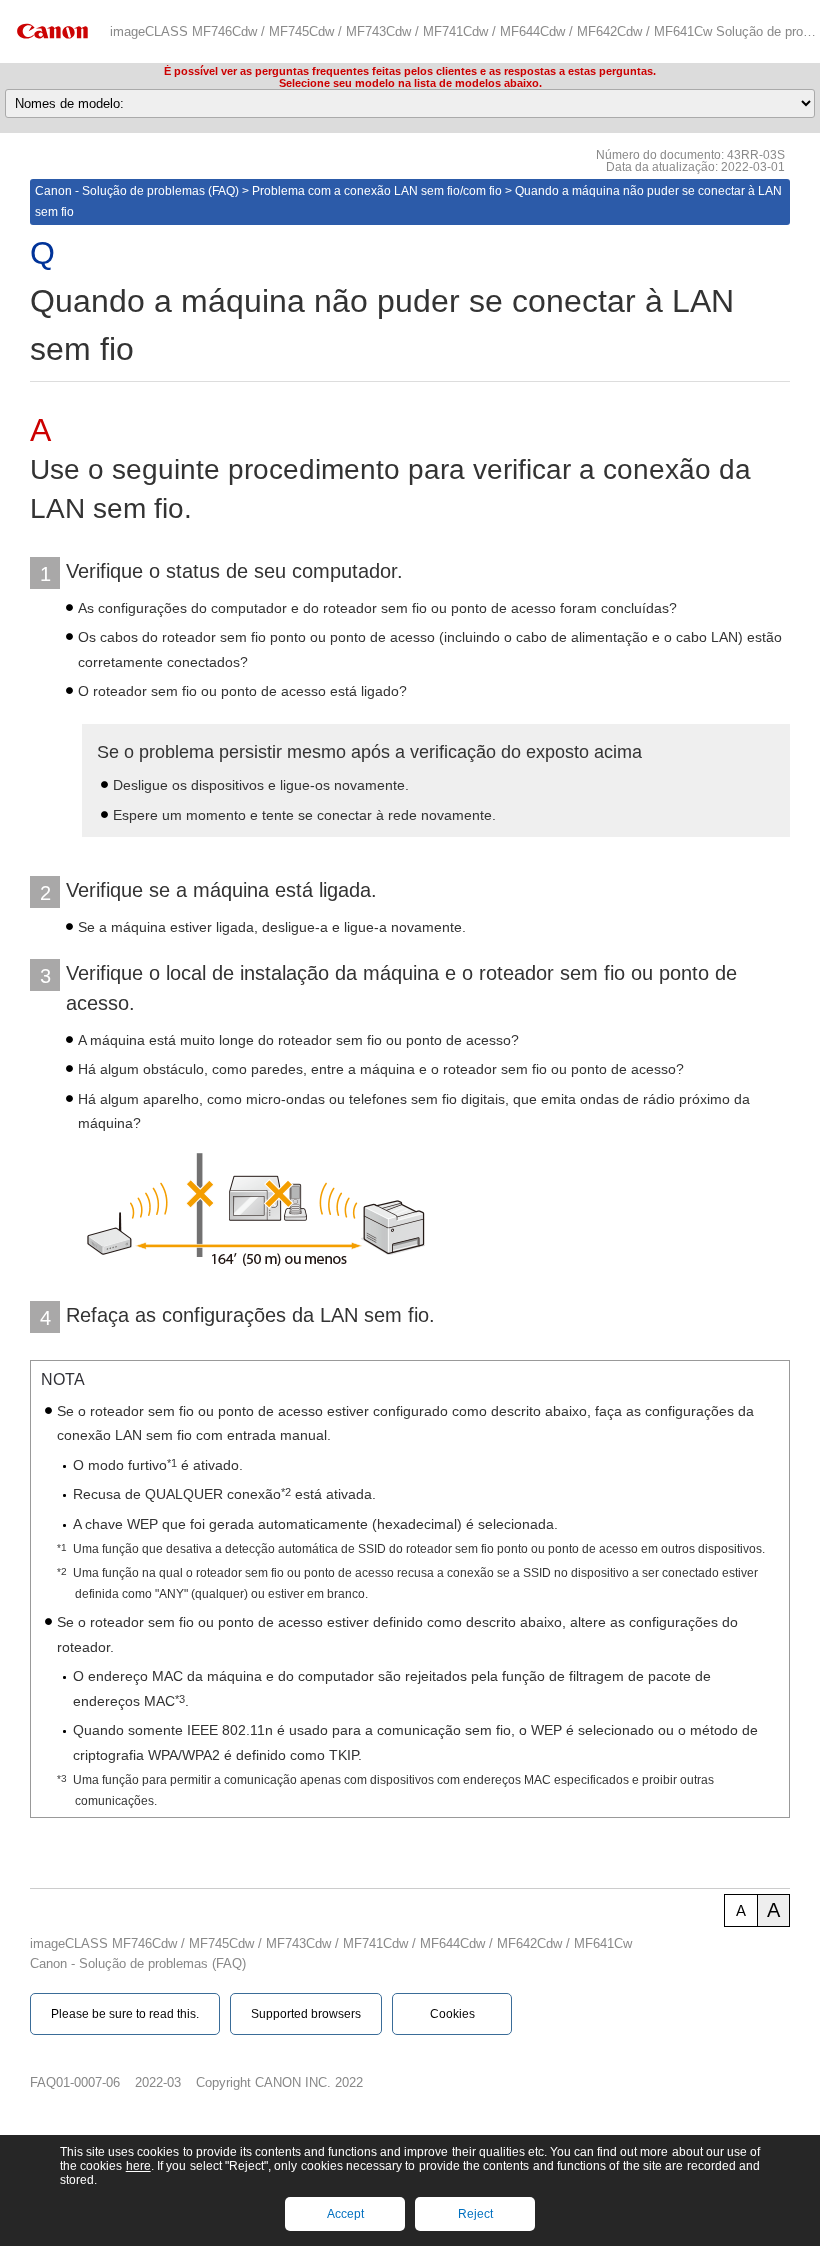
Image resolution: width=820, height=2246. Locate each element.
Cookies (452, 2014)
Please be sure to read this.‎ (125, 2014)
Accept (345, 2214)
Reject (475, 2214)
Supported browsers (306, 2014)
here (138, 2166)
